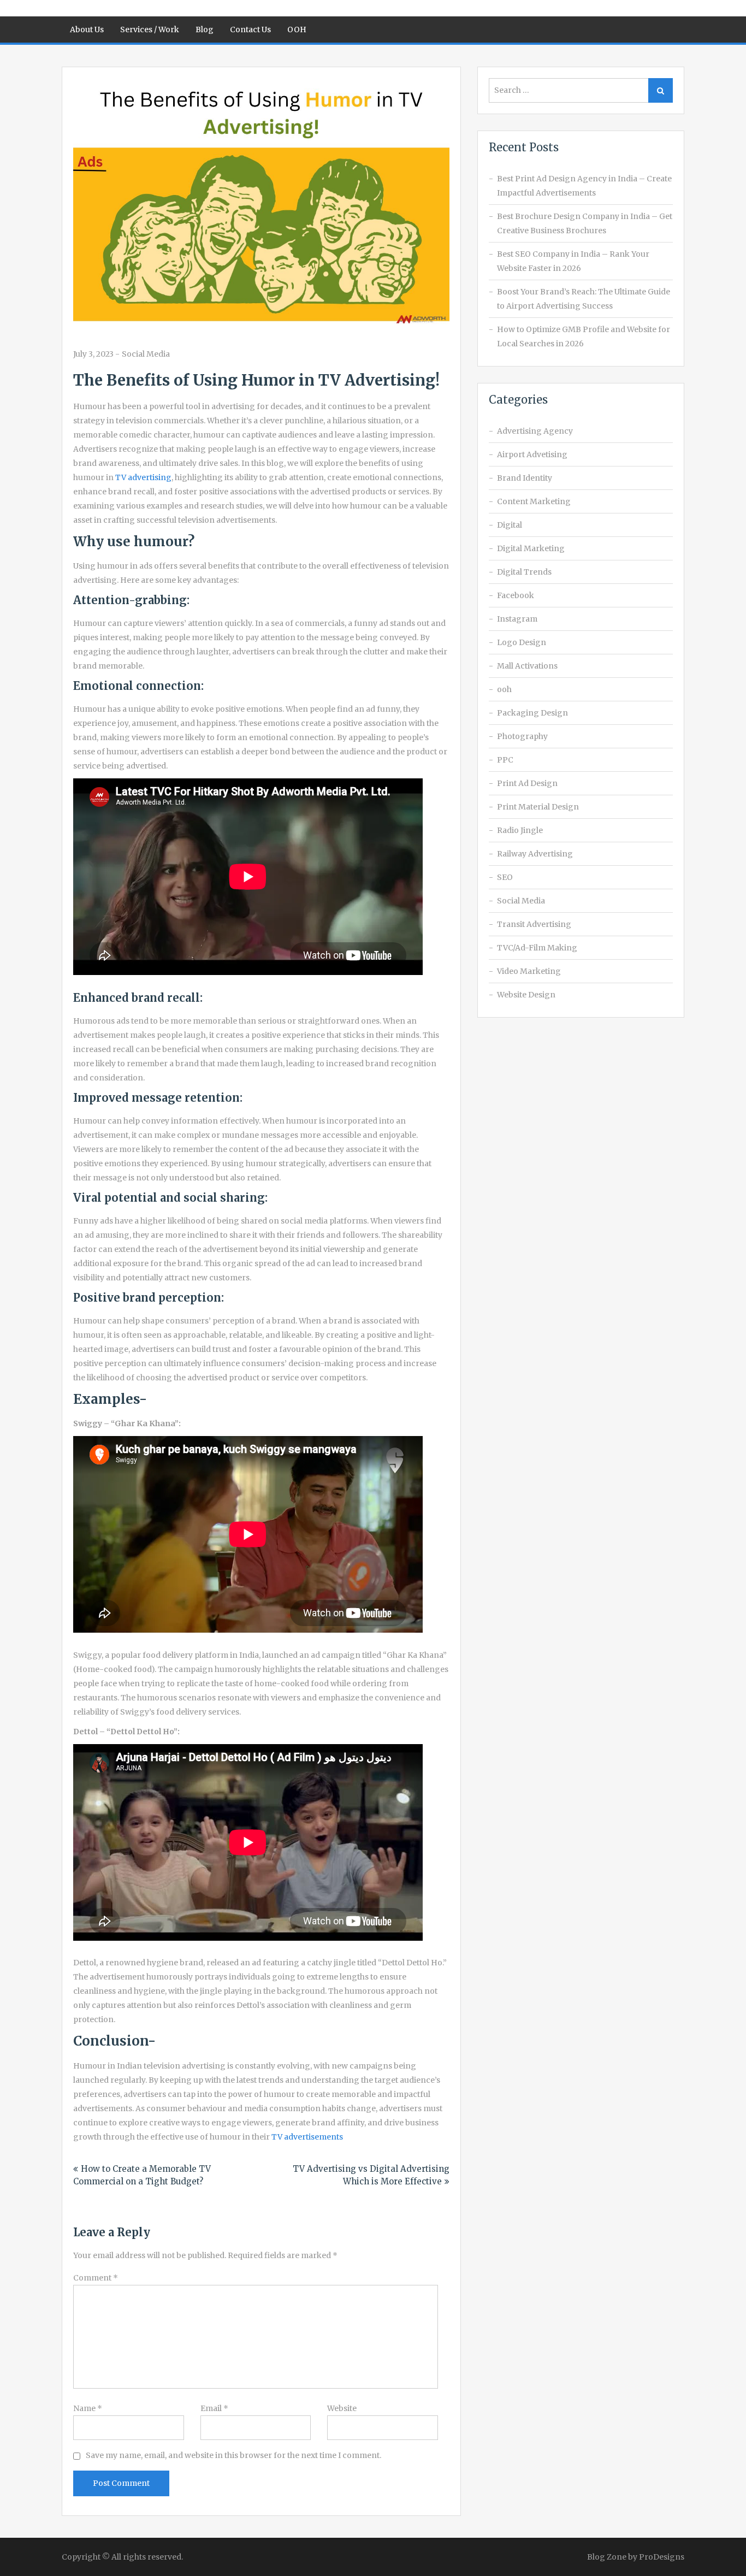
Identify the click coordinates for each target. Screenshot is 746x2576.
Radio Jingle (520, 830)
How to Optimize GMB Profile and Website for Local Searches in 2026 (584, 336)
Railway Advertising (535, 854)
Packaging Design (532, 713)
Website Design (526, 995)
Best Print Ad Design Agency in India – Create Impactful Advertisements (584, 186)
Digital (510, 525)
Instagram (517, 619)
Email (214, 2408)
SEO (505, 877)
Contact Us (250, 29)
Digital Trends (524, 572)
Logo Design (522, 642)
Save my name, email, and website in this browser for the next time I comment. (233, 2455)
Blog (205, 29)
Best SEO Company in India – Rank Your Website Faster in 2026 (573, 261)
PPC (505, 760)
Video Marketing (529, 971)
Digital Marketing (531, 548)
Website (342, 2408)
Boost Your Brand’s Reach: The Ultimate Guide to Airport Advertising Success (584, 299)
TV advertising (143, 477)
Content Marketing (534, 501)
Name (88, 2408)
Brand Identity (525, 478)
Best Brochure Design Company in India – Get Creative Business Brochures (585, 223)
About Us (87, 29)
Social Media (146, 354)
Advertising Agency (535, 431)
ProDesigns (662, 2557)
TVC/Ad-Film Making (537, 948)
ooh (504, 689)
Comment (96, 2278)
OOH (297, 29)
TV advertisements (307, 2137)
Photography (522, 736)
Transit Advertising (534, 924)
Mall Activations (527, 666)
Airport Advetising (532, 454)
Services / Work (150, 29)
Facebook (516, 595)
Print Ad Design (527, 783)
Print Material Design (538, 807)
